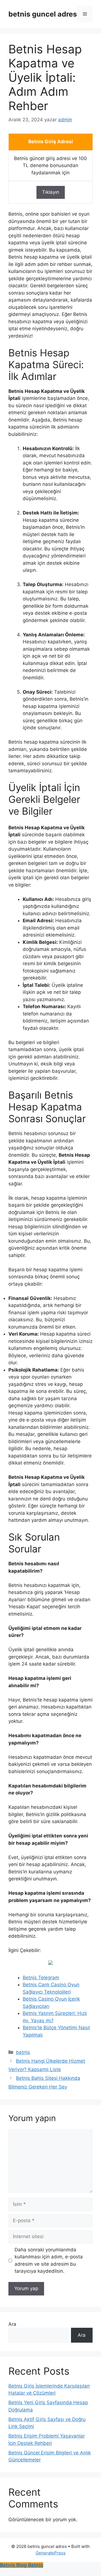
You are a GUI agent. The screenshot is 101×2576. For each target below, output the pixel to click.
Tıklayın (51, 192)
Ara (12, 2324)
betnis (23, 2052)
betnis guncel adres (43, 14)
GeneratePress (51, 2553)
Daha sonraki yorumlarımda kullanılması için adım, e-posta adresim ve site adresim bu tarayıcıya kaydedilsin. (49, 2260)
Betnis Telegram (41, 1978)
